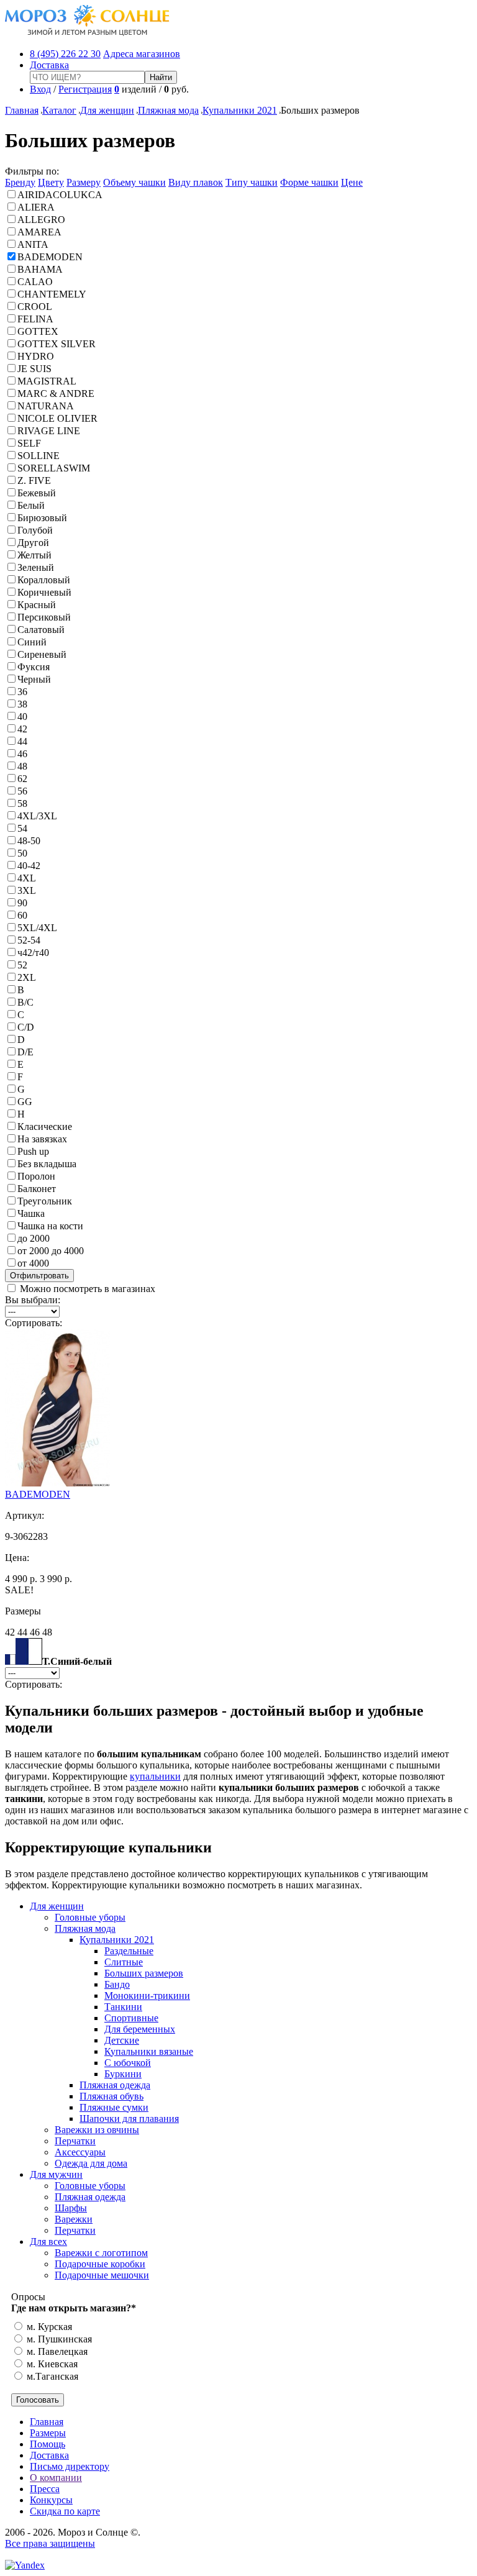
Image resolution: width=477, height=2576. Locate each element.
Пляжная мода (168, 110)
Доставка (49, 65)
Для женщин (107, 110)
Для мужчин (56, 2174)
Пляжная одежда (115, 2085)
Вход (40, 89)
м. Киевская (51, 2364)
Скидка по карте (65, 2511)
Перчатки (75, 2141)
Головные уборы (90, 1917)
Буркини (123, 2074)
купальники (155, 1776)
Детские (122, 2040)
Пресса (45, 2489)
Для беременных (140, 2029)
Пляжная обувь (111, 2096)
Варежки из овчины (97, 2130)
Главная (22, 110)
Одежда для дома (91, 2163)
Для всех (48, 2241)
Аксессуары (80, 2152)
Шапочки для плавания (129, 2119)
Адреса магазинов (142, 54)
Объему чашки (134, 182)
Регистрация (85, 89)
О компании (56, 2478)
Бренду (20, 182)
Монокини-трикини (147, 1996)
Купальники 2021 (240, 110)
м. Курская (48, 2327)
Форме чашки (309, 182)
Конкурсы (51, 2500)
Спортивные (131, 2018)
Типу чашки (252, 182)
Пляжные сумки (114, 2107)
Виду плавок (196, 182)
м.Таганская (51, 2376)
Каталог (59, 110)
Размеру (84, 182)
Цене (352, 182)
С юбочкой (128, 2063)
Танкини (123, 2007)
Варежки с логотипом (101, 2253)
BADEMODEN (38, 1494)
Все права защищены (50, 2543)
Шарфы (71, 2208)
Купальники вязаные (149, 2051)
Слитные (124, 1962)
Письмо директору (70, 2466)
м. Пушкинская (58, 2339)
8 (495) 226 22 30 (65, 54)
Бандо (117, 1984)
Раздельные (129, 1951)
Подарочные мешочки (102, 2275)
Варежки (74, 2219)
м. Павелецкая (56, 2351)
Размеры (48, 2433)
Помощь (48, 2444)
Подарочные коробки (100, 2264)
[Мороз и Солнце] (87, 33)
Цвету (51, 182)
